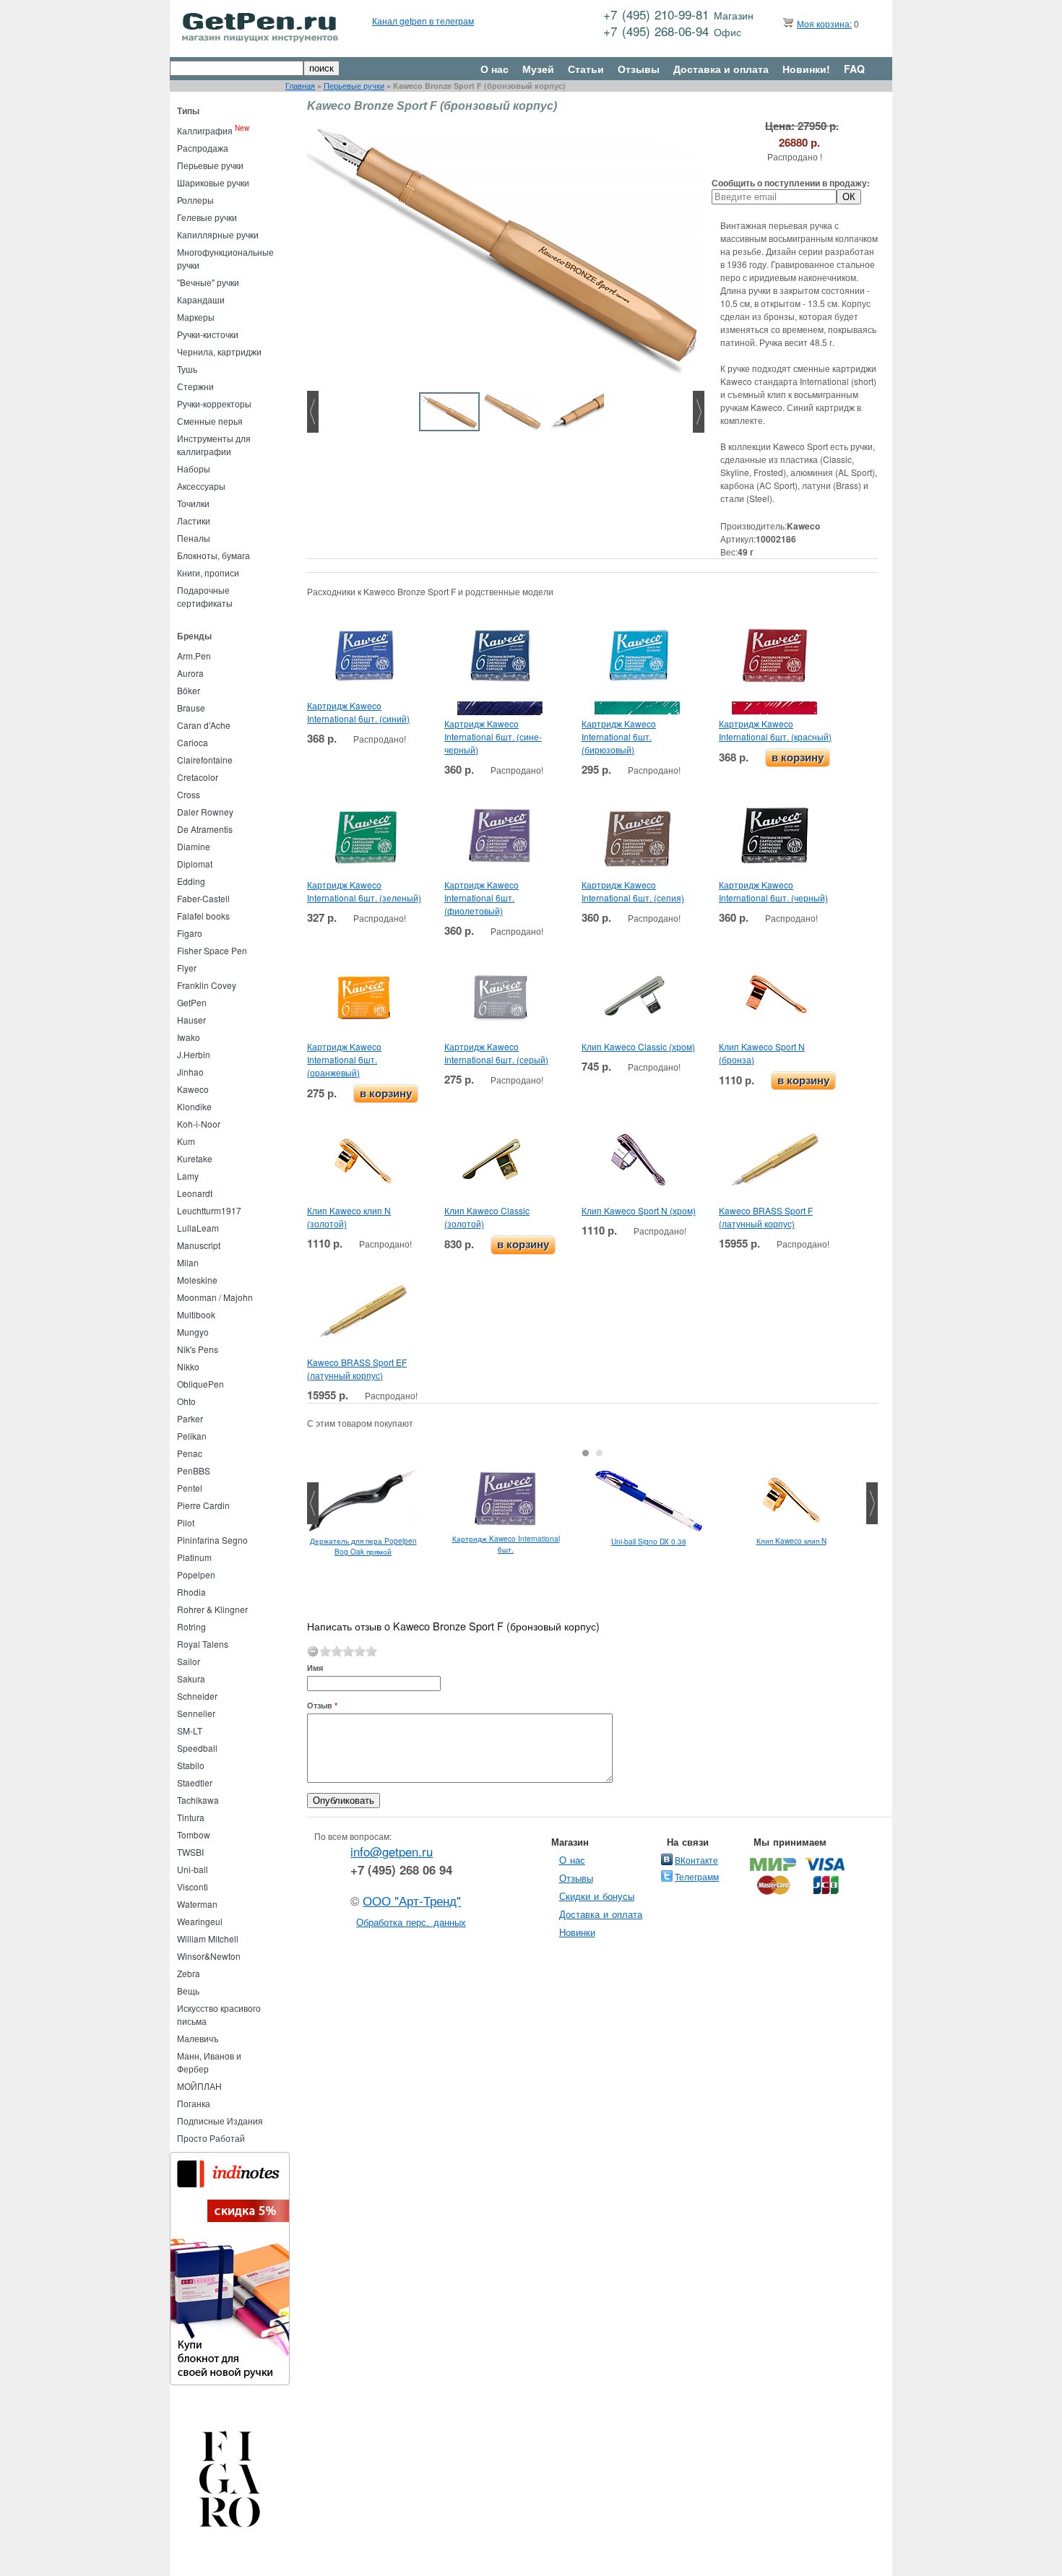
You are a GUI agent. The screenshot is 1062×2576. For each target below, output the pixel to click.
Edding (191, 881)
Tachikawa (198, 1800)
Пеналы (194, 538)
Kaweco (193, 1089)
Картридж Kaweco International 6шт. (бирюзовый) (619, 736)
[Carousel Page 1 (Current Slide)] (586, 1453)
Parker (190, 1418)
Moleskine (197, 1280)
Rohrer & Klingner (212, 1609)
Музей (538, 69)
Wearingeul (200, 1921)
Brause (191, 708)
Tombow (194, 1834)
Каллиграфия (205, 130)
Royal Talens (203, 1644)
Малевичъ (198, 2038)
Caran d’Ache (204, 725)
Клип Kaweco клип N (791, 1541)
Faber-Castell (203, 898)
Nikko (188, 1366)
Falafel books (203, 916)
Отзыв (322, 1705)
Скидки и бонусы (597, 1896)
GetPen (192, 1002)
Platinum (194, 1557)
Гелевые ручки (207, 217)
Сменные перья (210, 421)
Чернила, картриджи (219, 351)
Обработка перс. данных (411, 1922)
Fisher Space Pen (212, 950)
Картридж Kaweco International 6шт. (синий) (358, 712)
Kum (186, 1141)
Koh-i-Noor (199, 1124)
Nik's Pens (198, 1349)
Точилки (193, 503)
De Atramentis (205, 829)
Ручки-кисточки (208, 334)
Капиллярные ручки (218, 234)
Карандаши (201, 299)
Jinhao (190, 1072)
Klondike (194, 1106)
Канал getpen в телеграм (423, 21)
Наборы (194, 468)
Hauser (191, 1020)
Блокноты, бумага (213, 555)
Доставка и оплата (721, 69)
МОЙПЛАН (199, 2086)
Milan (188, 1262)
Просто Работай (211, 2138)
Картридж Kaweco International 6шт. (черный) (773, 891)
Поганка (194, 2103)
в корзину (798, 757)
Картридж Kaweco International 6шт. (506, 1544)
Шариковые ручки (213, 182)
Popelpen (196, 1574)
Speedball (197, 1748)
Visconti (193, 1886)
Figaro (190, 933)
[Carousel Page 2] (599, 1453)
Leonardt (195, 1193)
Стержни (195, 386)
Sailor (189, 1661)
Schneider (197, 1696)
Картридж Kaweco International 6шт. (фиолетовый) (482, 898)
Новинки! (806, 69)
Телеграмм (697, 1876)
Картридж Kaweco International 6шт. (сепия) (633, 891)
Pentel (190, 1488)
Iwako (189, 1037)
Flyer (187, 968)
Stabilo (191, 1765)
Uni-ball (193, 1869)
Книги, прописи (208, 572)
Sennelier (196, 1713)
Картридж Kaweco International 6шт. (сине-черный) (493, 736)
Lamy (188, 1176)
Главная (300, 86)
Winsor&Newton (209, 1956)
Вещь (188, 1991)
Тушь (187, 369)
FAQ (854, 69)
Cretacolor (198, 777)
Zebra (189, 1973)
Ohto (186, 1401)
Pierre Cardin (203, 1505)
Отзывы (639, 69)
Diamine (194, 846)
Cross (189, 794)
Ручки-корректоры (214, 403)
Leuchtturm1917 (209, 1210)
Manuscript (199, 1245)
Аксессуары (201, 486)
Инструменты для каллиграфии (214, 445)
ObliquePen (200, 1384)
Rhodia (191, 1592)
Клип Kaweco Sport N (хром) (639, 1210)
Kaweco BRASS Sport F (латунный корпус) (766, 1217)
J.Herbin (194, 1054)
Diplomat (195, 864)
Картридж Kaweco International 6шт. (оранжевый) (344, 1059)
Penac (190, 1453)
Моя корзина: (824, 23)
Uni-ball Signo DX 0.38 (649, 1542)
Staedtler (195, 1782)
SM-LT (190, 1730)
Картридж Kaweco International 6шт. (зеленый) (364, 891)
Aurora (190, 673)
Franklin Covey (207, 985)
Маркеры (196, 317)
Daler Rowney (205, 812)
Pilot (186, 1522)
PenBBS (194, 1470)
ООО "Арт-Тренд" (412, 1901)
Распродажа (203, 148)
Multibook (196, 1314)
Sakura (191, 1678)
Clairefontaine (205, 760)
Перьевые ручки (354, 86)
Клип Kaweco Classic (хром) (638, 1046)
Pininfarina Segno (212, 1540)
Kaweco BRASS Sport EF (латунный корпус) (357, 1369)
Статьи (586, 69)
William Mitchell (208, 1939)
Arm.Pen (194, 656)
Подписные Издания (220, 2121)
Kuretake (195, 1158)
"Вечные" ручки (208, 282)
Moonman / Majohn (215, 1297)
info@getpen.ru (392, 1851)
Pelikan (192, 1436)
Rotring (191, 1626)
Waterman (197, 1904)
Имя (315, 1668)
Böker (189, 690)
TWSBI (190, 1852)
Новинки (577, 1932)
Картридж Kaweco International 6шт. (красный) (775, 730)
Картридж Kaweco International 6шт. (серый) (496, 1053)
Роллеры (195, 200)
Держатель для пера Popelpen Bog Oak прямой (363, 1546)
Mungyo (193, 1332)
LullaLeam (198, 1228)
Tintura (191, 1817)
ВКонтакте (696, 1860)
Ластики (194, 520)
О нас (495, 69)
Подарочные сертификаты (205, 596)
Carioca (193, 742)
